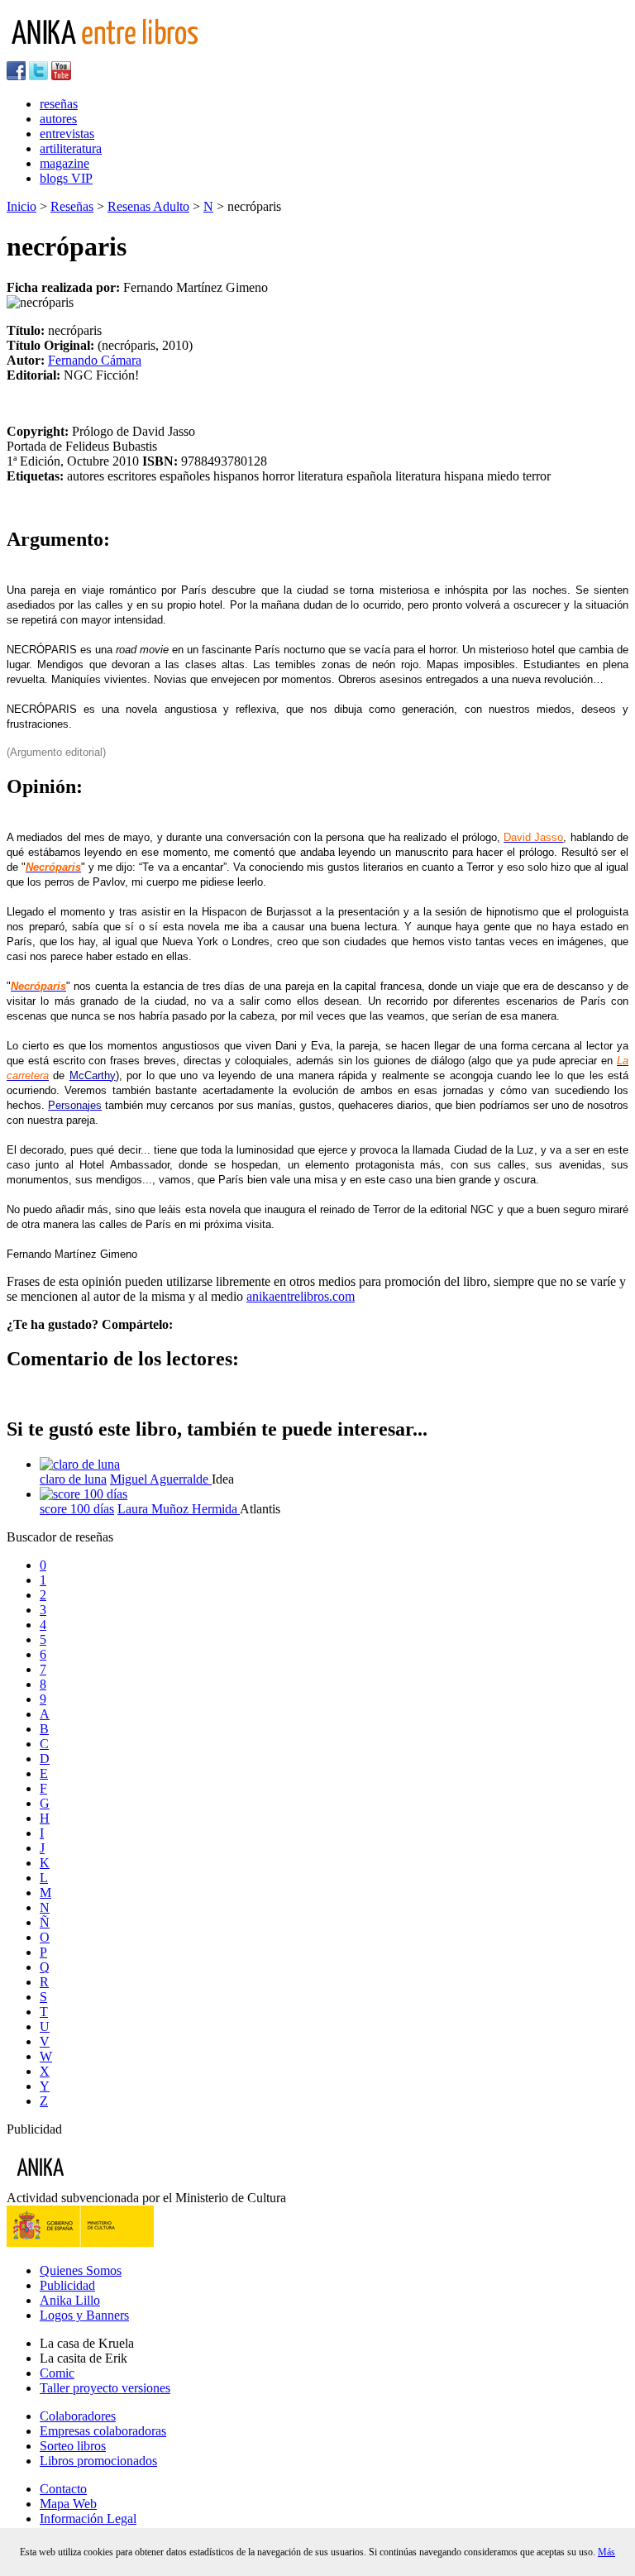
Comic (57, 2373)
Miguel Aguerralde (161, 1479)
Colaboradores (78, 2416)
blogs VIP (66, 178)
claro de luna (73, 1479)
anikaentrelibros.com (301, 1296)
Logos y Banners (84, 2315)
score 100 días (77, 1509)
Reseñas (72, 206)
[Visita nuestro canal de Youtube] (61, 76)
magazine (64, 163)
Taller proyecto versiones (105, 2388)
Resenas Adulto (148, 206)
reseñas (59, 104)
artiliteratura (71, 148)
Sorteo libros (73, 2446)
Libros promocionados (98, 2461)
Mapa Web (68, 2504)
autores (58, 119)
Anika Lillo (70, 2300)
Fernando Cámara (95, 360)
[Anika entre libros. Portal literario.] (115, 53)
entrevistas (67, 134)
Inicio (21, 206)
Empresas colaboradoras (103, 2431)
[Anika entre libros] (92, 2183)
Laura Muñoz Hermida (179, 1509)
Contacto (63, 2489)
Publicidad (67, 2285)
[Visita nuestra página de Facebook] (16, 76)
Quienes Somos (81, 2270)
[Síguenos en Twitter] (38, 76)
